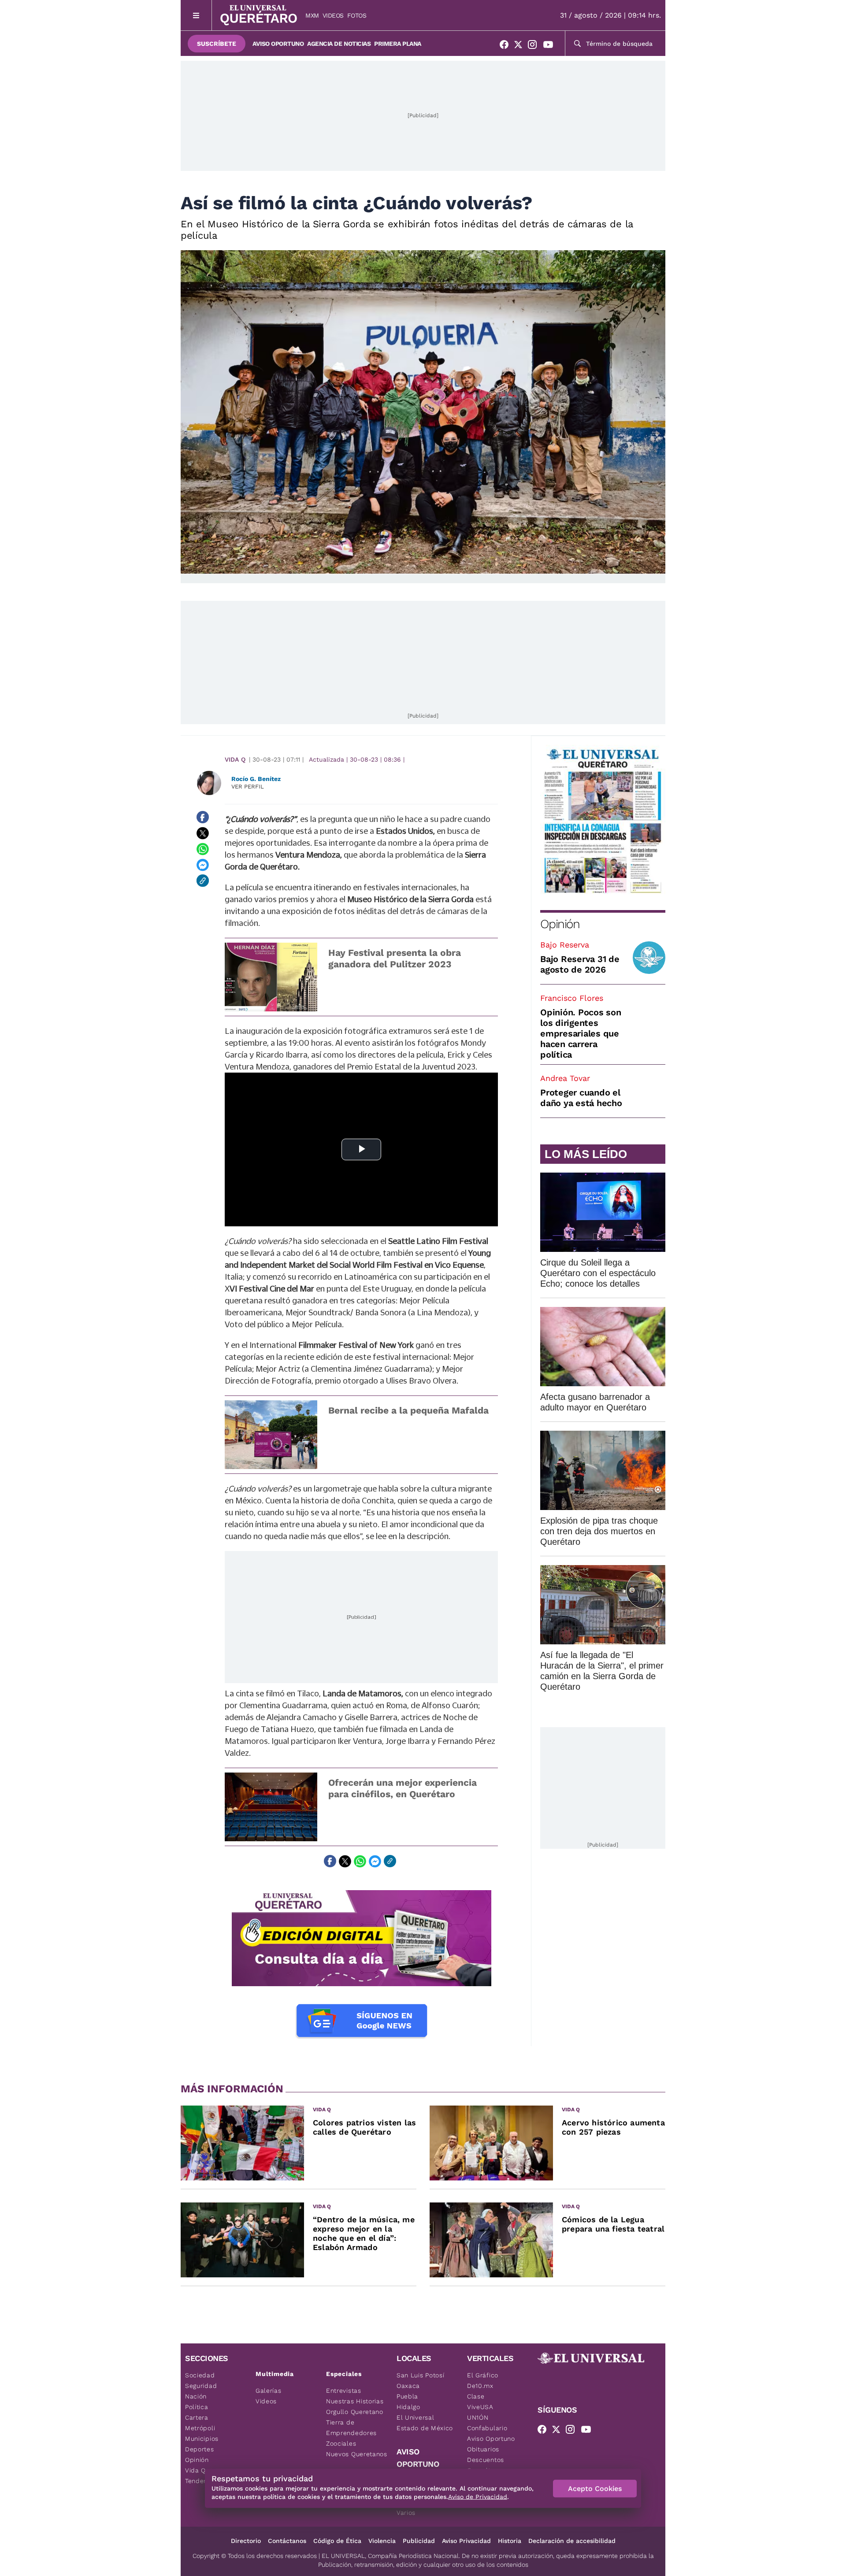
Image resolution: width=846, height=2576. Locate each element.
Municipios (202, 2439)
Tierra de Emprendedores (351, 2428)
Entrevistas (344, 2391)
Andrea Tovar (565, 1078)
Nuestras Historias (355, 2401)
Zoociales (341, 2443)
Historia (510, 2541)
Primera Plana (398, 44)
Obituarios (483, 2449)
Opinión (560, 924)
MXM (312, 15)
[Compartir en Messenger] (203, 865)
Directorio (246, 2541)
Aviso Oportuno (278, 44)
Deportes (200, 2449)
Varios (406, 2513)
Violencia (382, 2541)
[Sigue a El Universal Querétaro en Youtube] (551, 46)
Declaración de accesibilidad (572, 2541)
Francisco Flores (572, 998)
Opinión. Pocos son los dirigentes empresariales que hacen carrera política (581, 1033)
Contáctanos (287, 2541)
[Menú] (196, 15)
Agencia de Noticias (339, 44)
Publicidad (419, 2541)
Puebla (407, 2396)
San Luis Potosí (421, 2375)
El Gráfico (483, 2375)
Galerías (269, 2391)
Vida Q (235, 759)
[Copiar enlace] (203, 881)
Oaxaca (408, 2386)
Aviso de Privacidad (478, 2497)
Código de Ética (337, 2541)
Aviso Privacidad (466, 2541)
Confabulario (487, 2428)
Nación (196, 2396)
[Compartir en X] (203, 833)
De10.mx (480, 2386)
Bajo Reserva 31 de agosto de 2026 (580, 964)
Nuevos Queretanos (357, 2454)
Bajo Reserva (565, 945)
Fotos (357, 15)
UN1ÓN (478, 2417)
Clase (476, 2396)
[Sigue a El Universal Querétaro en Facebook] (507, 46)
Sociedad (200, 2375)
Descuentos (486, 2460)
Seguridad (201, 2386)
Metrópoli (200, 2428)
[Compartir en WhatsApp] (203, 849)
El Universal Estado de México (425, 2423)
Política (197, 2407)
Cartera (197, 2417)
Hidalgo (408, 2407)
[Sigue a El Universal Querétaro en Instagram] (535, 46)
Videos (333, 15)
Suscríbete (217, 44)
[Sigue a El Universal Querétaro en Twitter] (521, 46)
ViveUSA (480, 2407)
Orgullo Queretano (355, 2412)
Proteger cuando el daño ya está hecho (581, 1098)
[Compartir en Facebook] (203, 817)
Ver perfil (248, 786)
